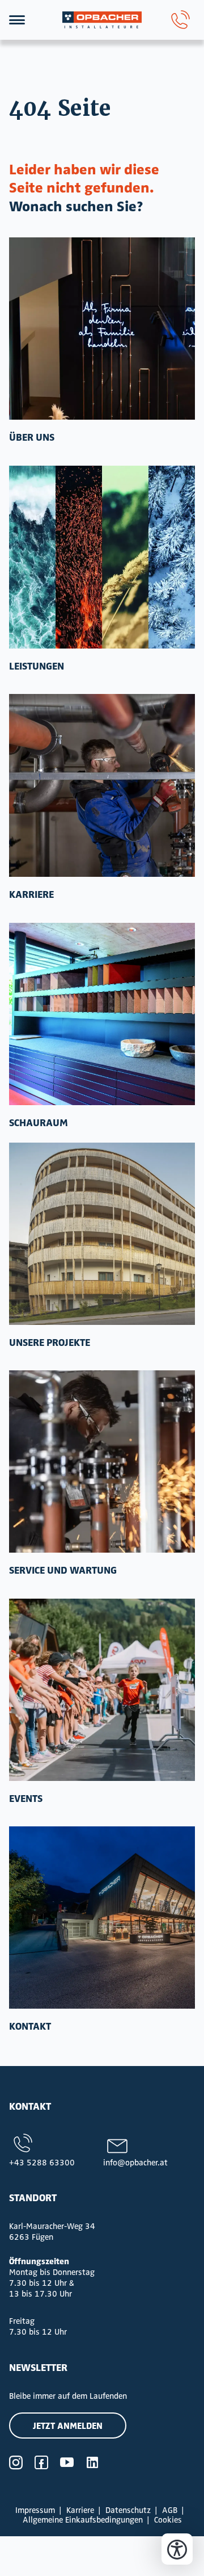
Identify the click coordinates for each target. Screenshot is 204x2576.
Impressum (35, 2510)
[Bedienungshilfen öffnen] (177, 2549)
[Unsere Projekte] (102, 1234)
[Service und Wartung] (102, 1461)
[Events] (102, 1690)
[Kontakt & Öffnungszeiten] (102, 1918)
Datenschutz (128, 2510)
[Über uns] (102, 329)
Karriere (80, 2510)
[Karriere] (102, 785)
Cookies (168, 2519)
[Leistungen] (102, 557)
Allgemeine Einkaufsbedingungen (83, 2519)
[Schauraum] (102, 1014)
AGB (170, 2510)
